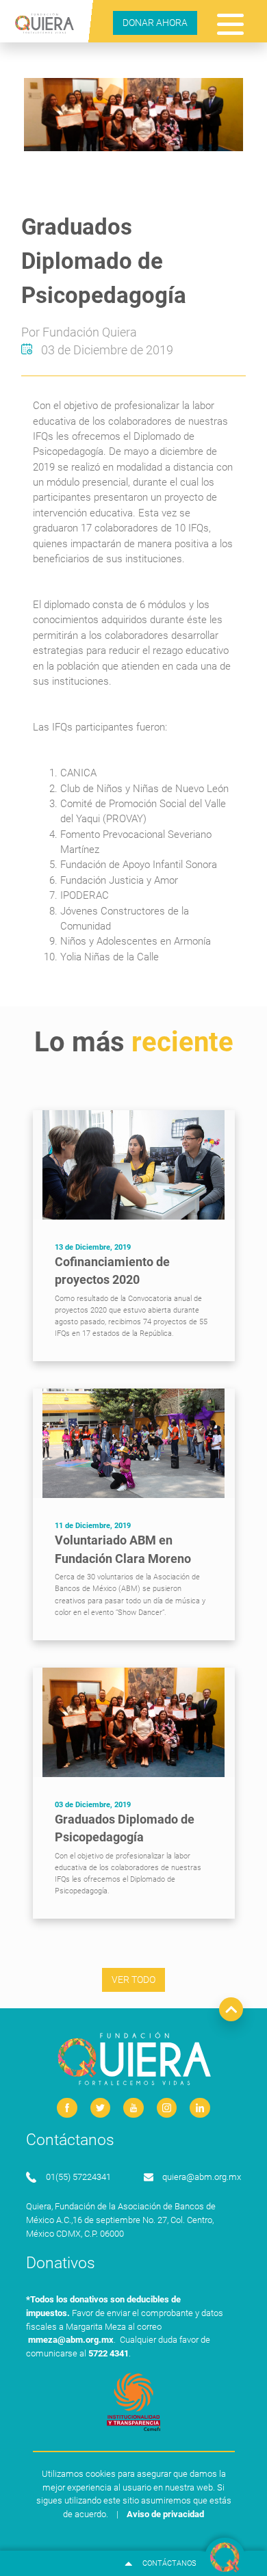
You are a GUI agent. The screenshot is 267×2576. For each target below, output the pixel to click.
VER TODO (133, 1980)
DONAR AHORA (155, 23)
